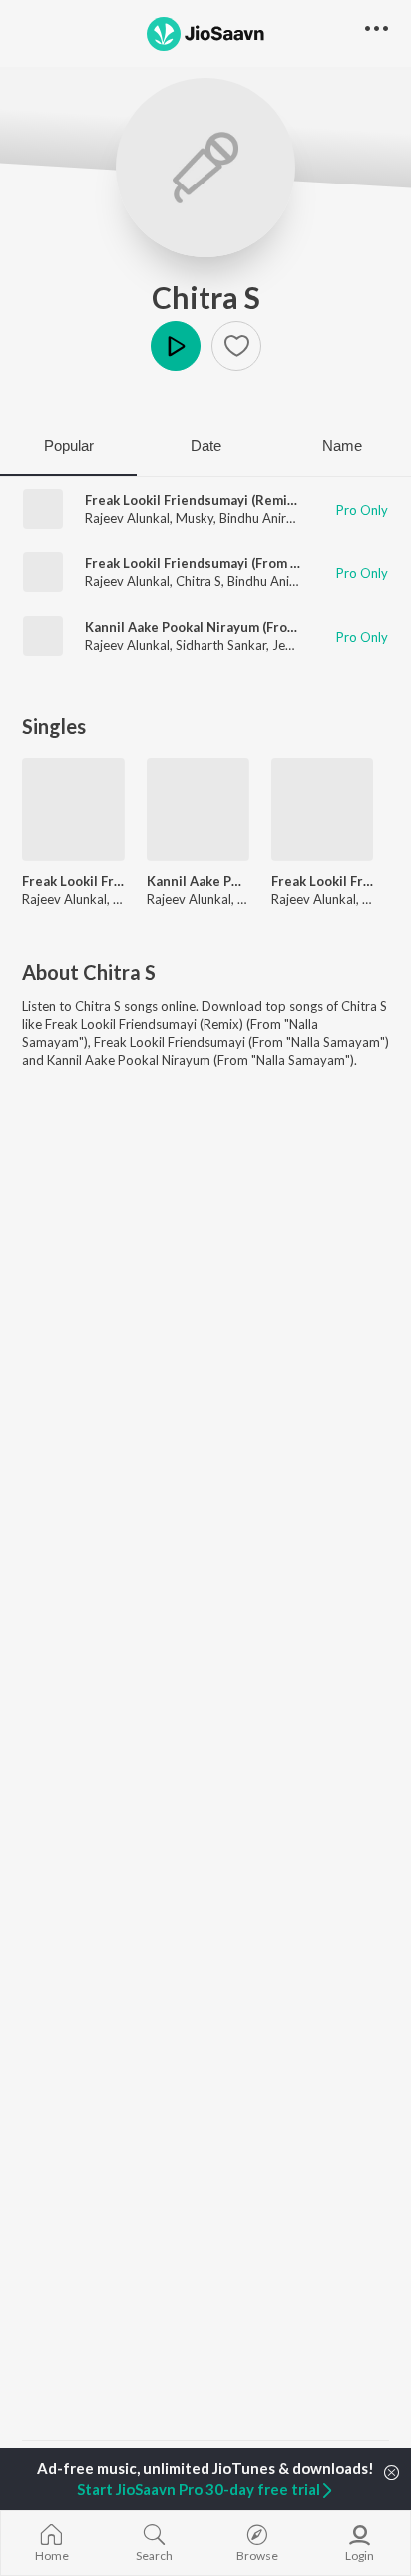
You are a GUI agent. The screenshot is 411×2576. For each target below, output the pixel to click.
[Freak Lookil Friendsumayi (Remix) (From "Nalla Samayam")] (73, 809)
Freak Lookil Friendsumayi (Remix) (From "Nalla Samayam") (73, 881)
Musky (195, 518)
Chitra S (206, 297)
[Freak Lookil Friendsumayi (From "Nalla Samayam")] (323, 809)
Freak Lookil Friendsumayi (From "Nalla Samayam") (242, 563)
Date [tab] (206, 445)
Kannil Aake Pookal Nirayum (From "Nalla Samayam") (247, 627)
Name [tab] (342, 445)
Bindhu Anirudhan (271, 518)
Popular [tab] (69, 445)
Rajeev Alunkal (127, 518)
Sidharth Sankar (221, 645)
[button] (236, 346)
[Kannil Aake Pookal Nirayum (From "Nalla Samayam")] (198, 809)
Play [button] (176, 346)
